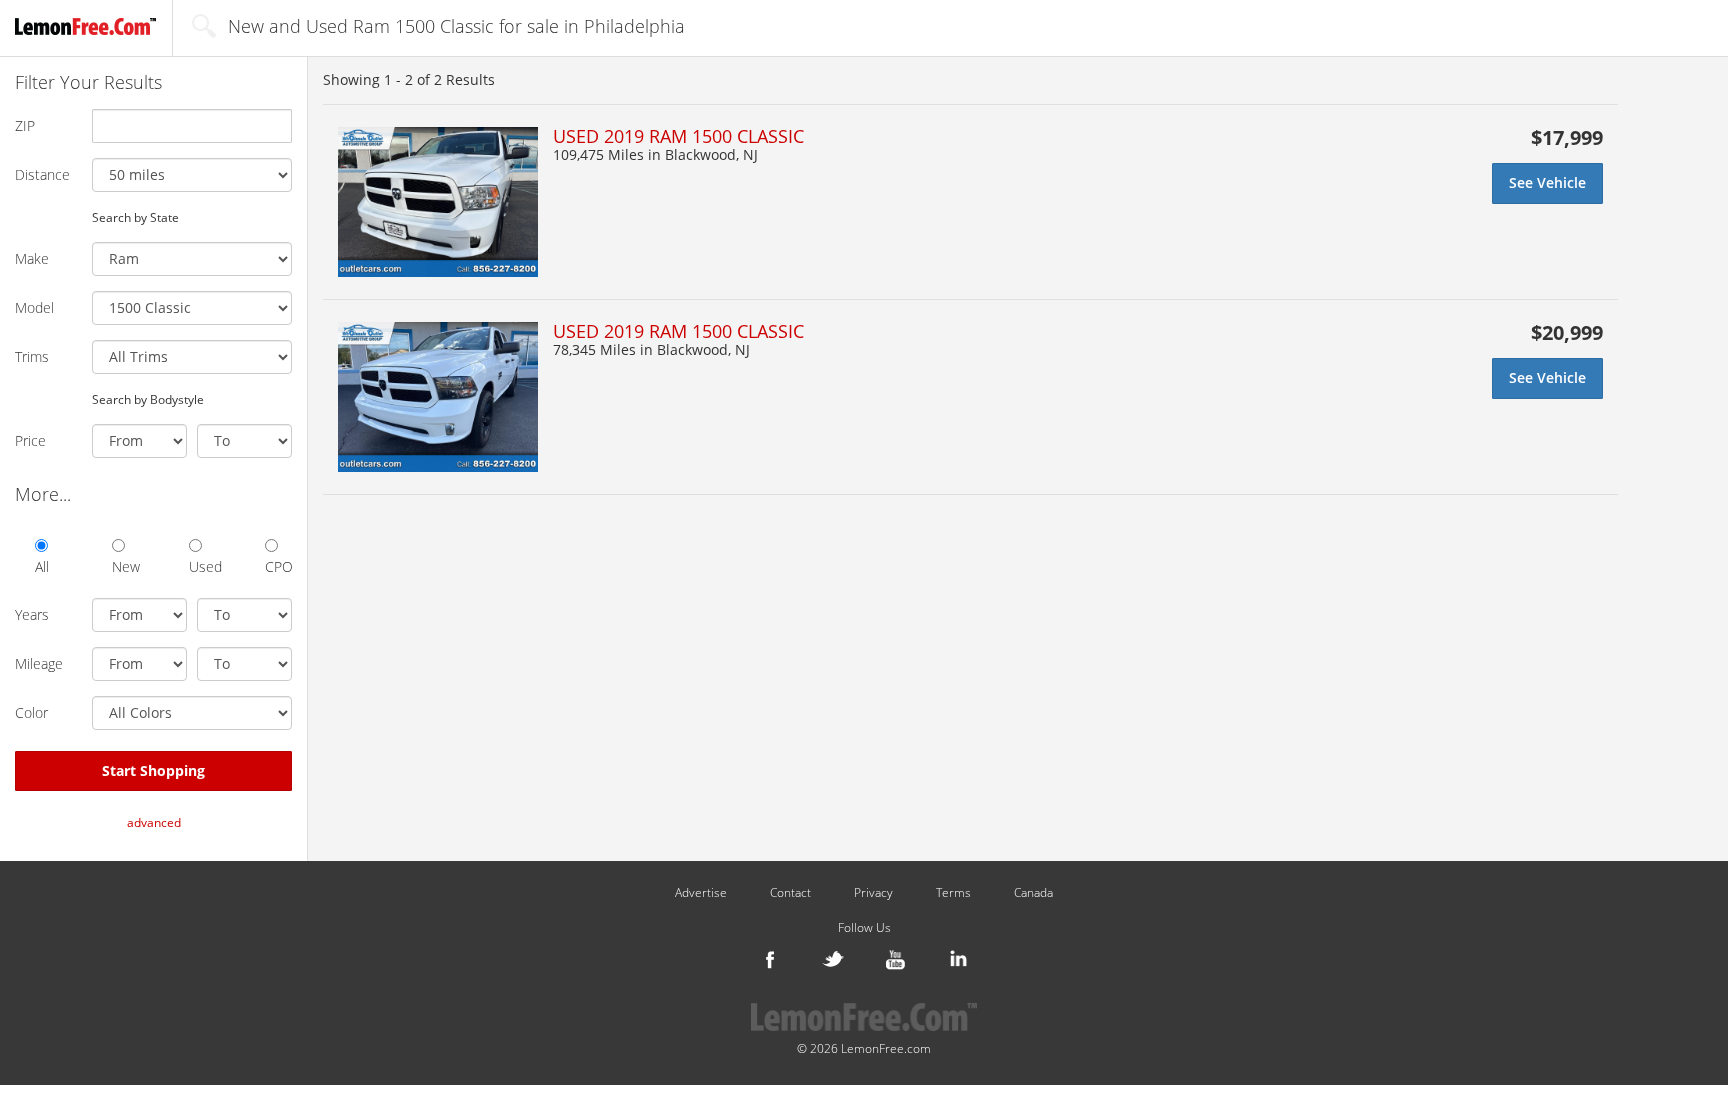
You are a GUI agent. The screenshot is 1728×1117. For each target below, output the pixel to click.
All (42, 566)
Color (31, 712)
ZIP (25, 125)
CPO (278, 566)
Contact (790, 893)
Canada (1033, 893)
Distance (42, 174)
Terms (953, 893)
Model (34, 307)
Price (30, 440)
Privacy (873, 893)
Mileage (39, 663)
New (125, 566)
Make (32, 258)
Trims (32, 356)
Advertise (701, 893)
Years (32, 614)
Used (202, 566)
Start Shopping (153, 770)
